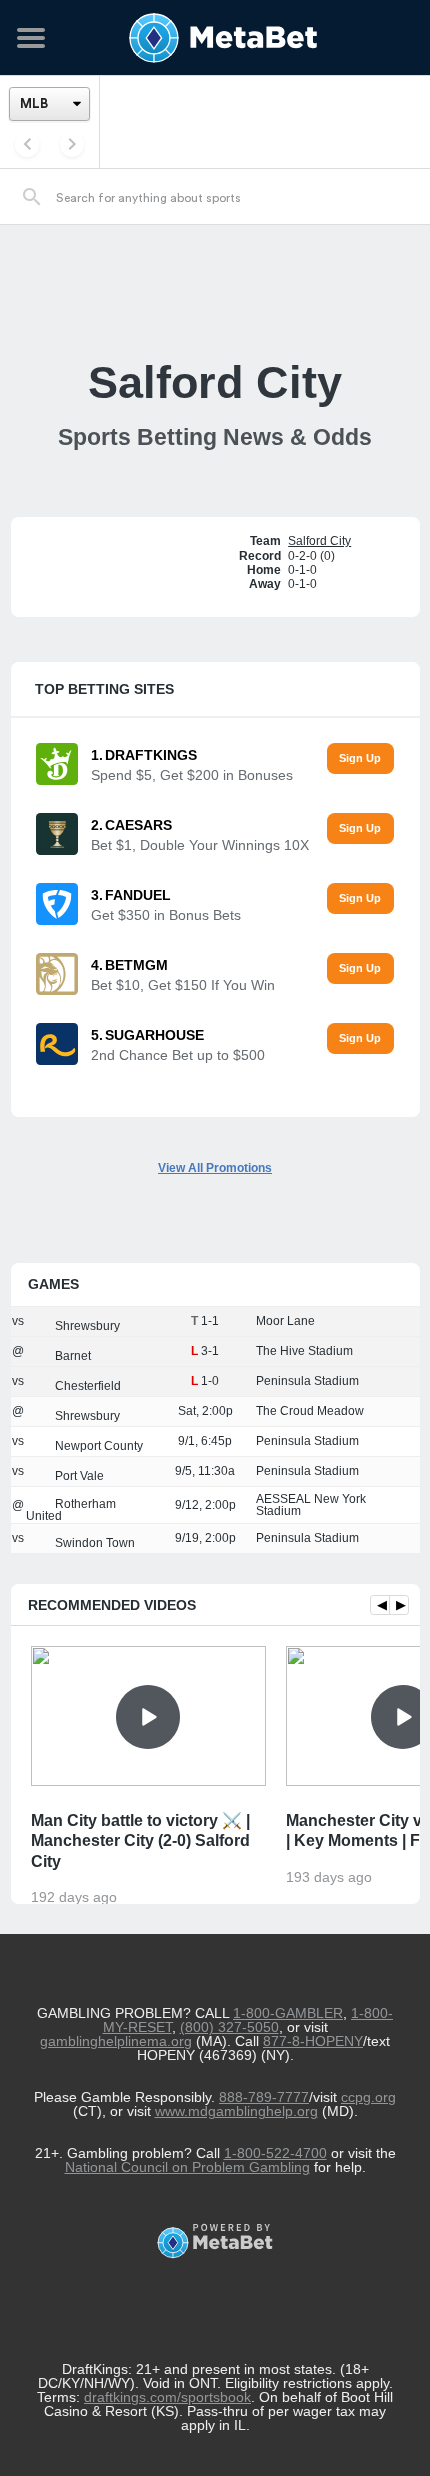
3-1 (210, 1351)
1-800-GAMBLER (288, 2013)
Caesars (138, 825)
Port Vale (78, 1476)
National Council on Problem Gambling (187, 2167)
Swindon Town (93, 1543)
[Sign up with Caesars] (360, 828)
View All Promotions (215, 1168)
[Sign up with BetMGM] (360, 968)
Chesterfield (86, 1386)
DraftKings (151, 755)
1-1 (210, 1321)
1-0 (210, 1381)
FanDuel (138, 895)
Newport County (97, 1446)
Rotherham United (71, 1510)
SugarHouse (154, 1035)
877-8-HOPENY (313, 2041)
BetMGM (136, 965)
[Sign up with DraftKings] (360, 758)
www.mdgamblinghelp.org (236, 2111)
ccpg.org (368, 2097)
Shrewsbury (86, 1326)
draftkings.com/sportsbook (167, 2397)
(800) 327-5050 (229, 2027)
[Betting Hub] (215, 38)
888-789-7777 (264, 2097)
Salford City (319, 541)
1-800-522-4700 (275, 2153)
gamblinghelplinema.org (116, 2041)
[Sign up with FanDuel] (360, 898)
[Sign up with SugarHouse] (360, 1038)
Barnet (71, 1356)
